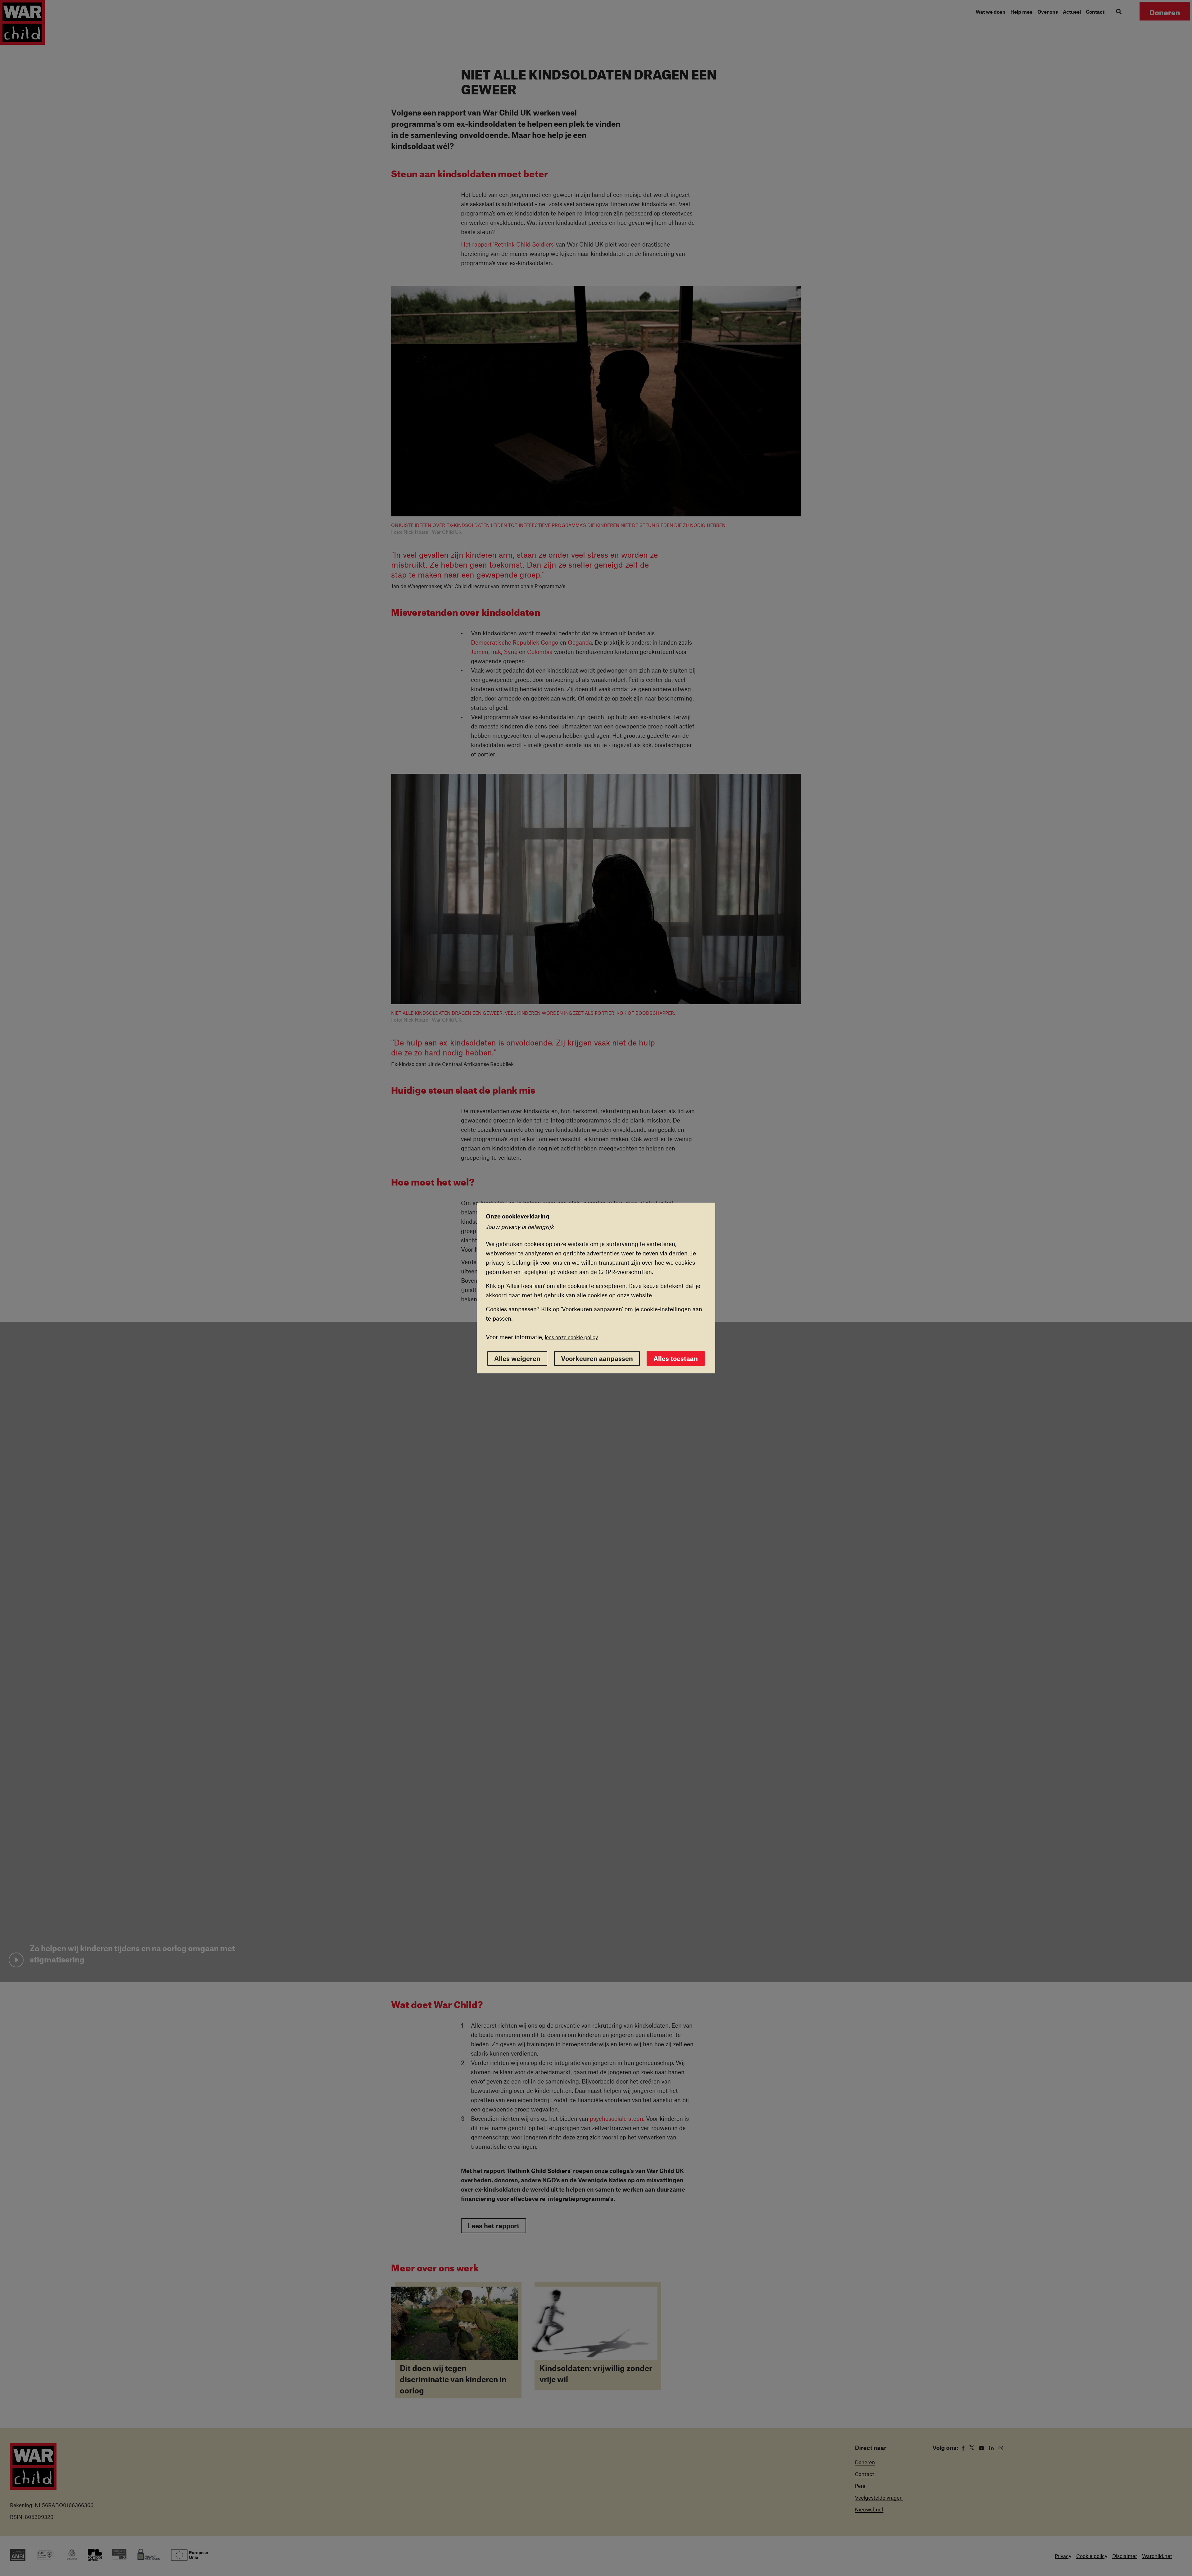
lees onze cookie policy (571, 1337)
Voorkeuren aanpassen (597, 1358)
